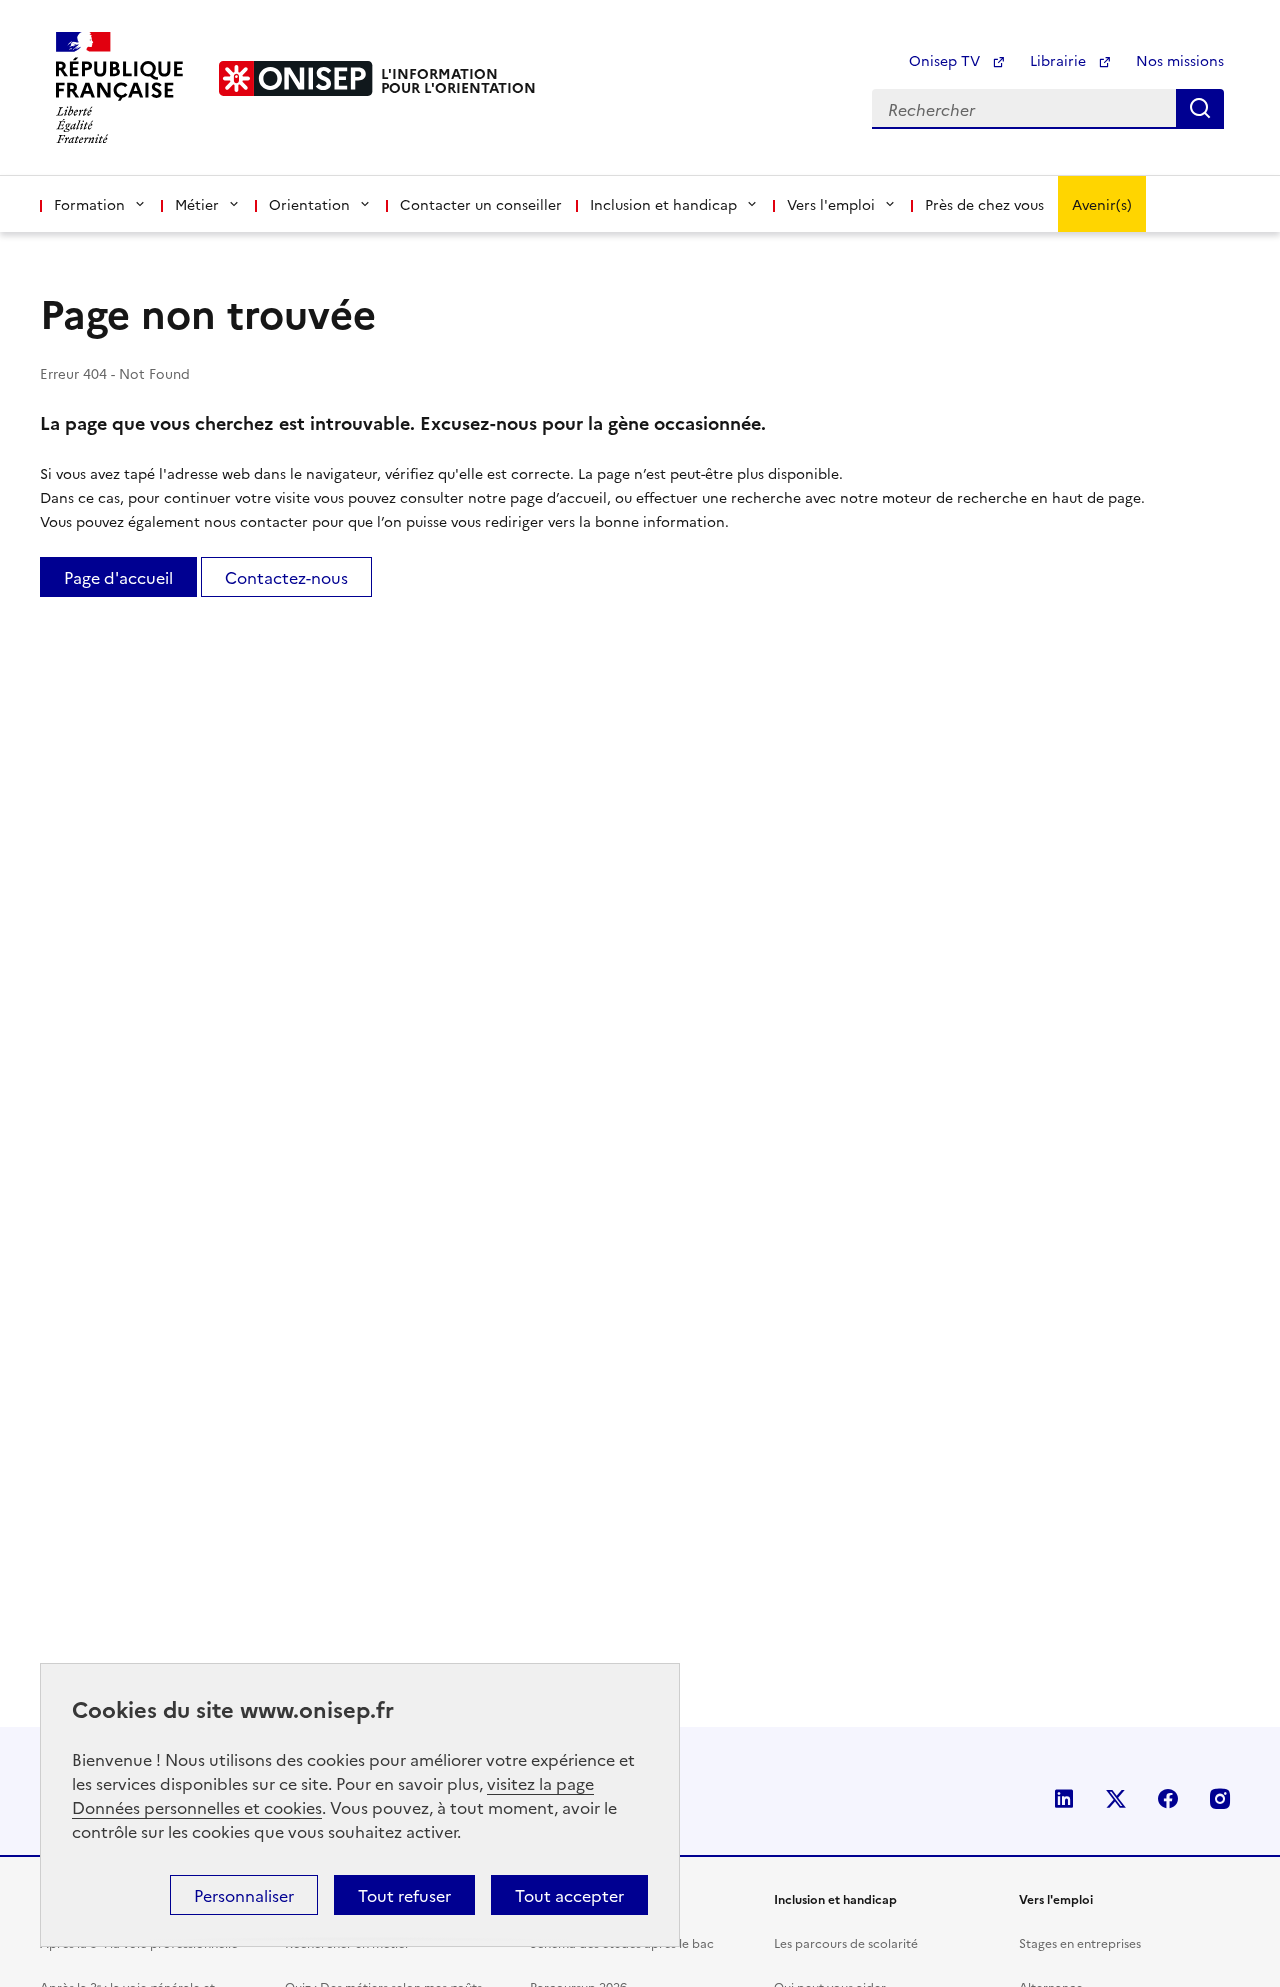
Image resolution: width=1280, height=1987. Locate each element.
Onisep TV (946, 60)
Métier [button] (197, 204)
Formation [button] (89, 204)
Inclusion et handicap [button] (663, 204)
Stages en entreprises (1080, 1942)
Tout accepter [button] (569, 1895)
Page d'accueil (118, 577)
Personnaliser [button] (244, 1895)
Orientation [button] (309, 204)
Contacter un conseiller (481, 204)
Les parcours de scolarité (846, 1942)
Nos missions (1180, 60)
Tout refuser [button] (404, 1895)
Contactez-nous (286, 577)
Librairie (1060, 60)
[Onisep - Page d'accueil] (296, 78)
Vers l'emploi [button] (831, 204)
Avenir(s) (1102, 204)
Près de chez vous (984, 204)
